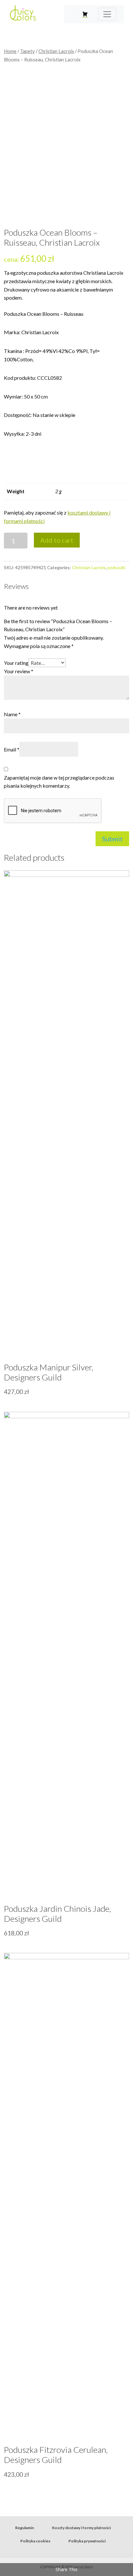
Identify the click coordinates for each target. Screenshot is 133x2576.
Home (10, 51)
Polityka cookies (35, 2541)
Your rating (16, 663)
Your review (19, 671)
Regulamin (25, 2528)
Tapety (27, 51)
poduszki (116, 567)
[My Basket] (85, 14)
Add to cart (57, 540)
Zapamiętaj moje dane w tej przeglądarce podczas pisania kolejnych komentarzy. (59, 782)
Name (12, 714)
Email (12, 749)
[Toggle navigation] (107, 14)
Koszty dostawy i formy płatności (81, 2528)
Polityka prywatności (87, 2541)
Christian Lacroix (56, 51)
